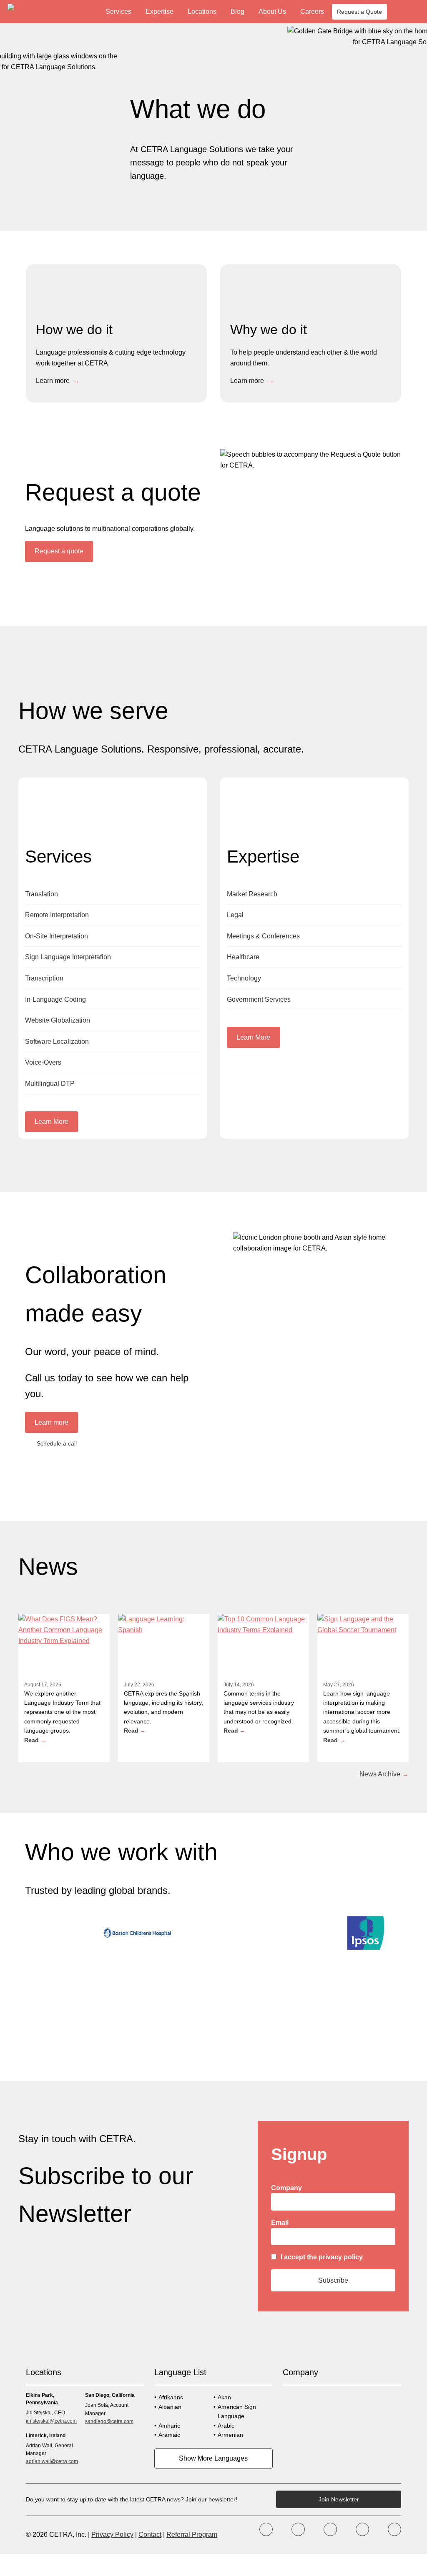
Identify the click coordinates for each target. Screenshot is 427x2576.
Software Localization (57, 1042)
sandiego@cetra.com (109, 2421)
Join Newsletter (339, 2499)
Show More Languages (213, 2458)
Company (286, 2188)
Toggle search (413, 12)
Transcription (44, 978)
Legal (235, 915)
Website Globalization (58, 1020)
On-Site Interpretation (57, 936)
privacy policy (341, 2257)
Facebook (266, 2529)
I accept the (322, 2257)
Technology (244, 978)
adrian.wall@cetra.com (52, 2461)
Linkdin (394, 2529)
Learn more (53, 381)
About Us (272, 11)
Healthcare (243, 957)
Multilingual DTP (50, 1084)
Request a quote (59, 551)
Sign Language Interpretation (68, 957)
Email (280, 2222)
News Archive (380, 1774)
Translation (41, 894)
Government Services (259, 999)
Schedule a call (57, 1443)
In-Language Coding (55, 999)
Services (118, 11)
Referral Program (192, 2535)
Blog (237, 11)
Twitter (298, 2529)
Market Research (252, 894)
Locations (202, 11)
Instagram (330, 2529)
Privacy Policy (112, 2535)
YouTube (362, 2529)
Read (31, 1740)
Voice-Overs (43, 1062)
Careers (312, 11)
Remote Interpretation (57, 915)
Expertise (159, 11)
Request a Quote (359, 12)
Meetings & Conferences (263, 936)
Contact (150, 2535)
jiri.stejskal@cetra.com (51, 2421)
